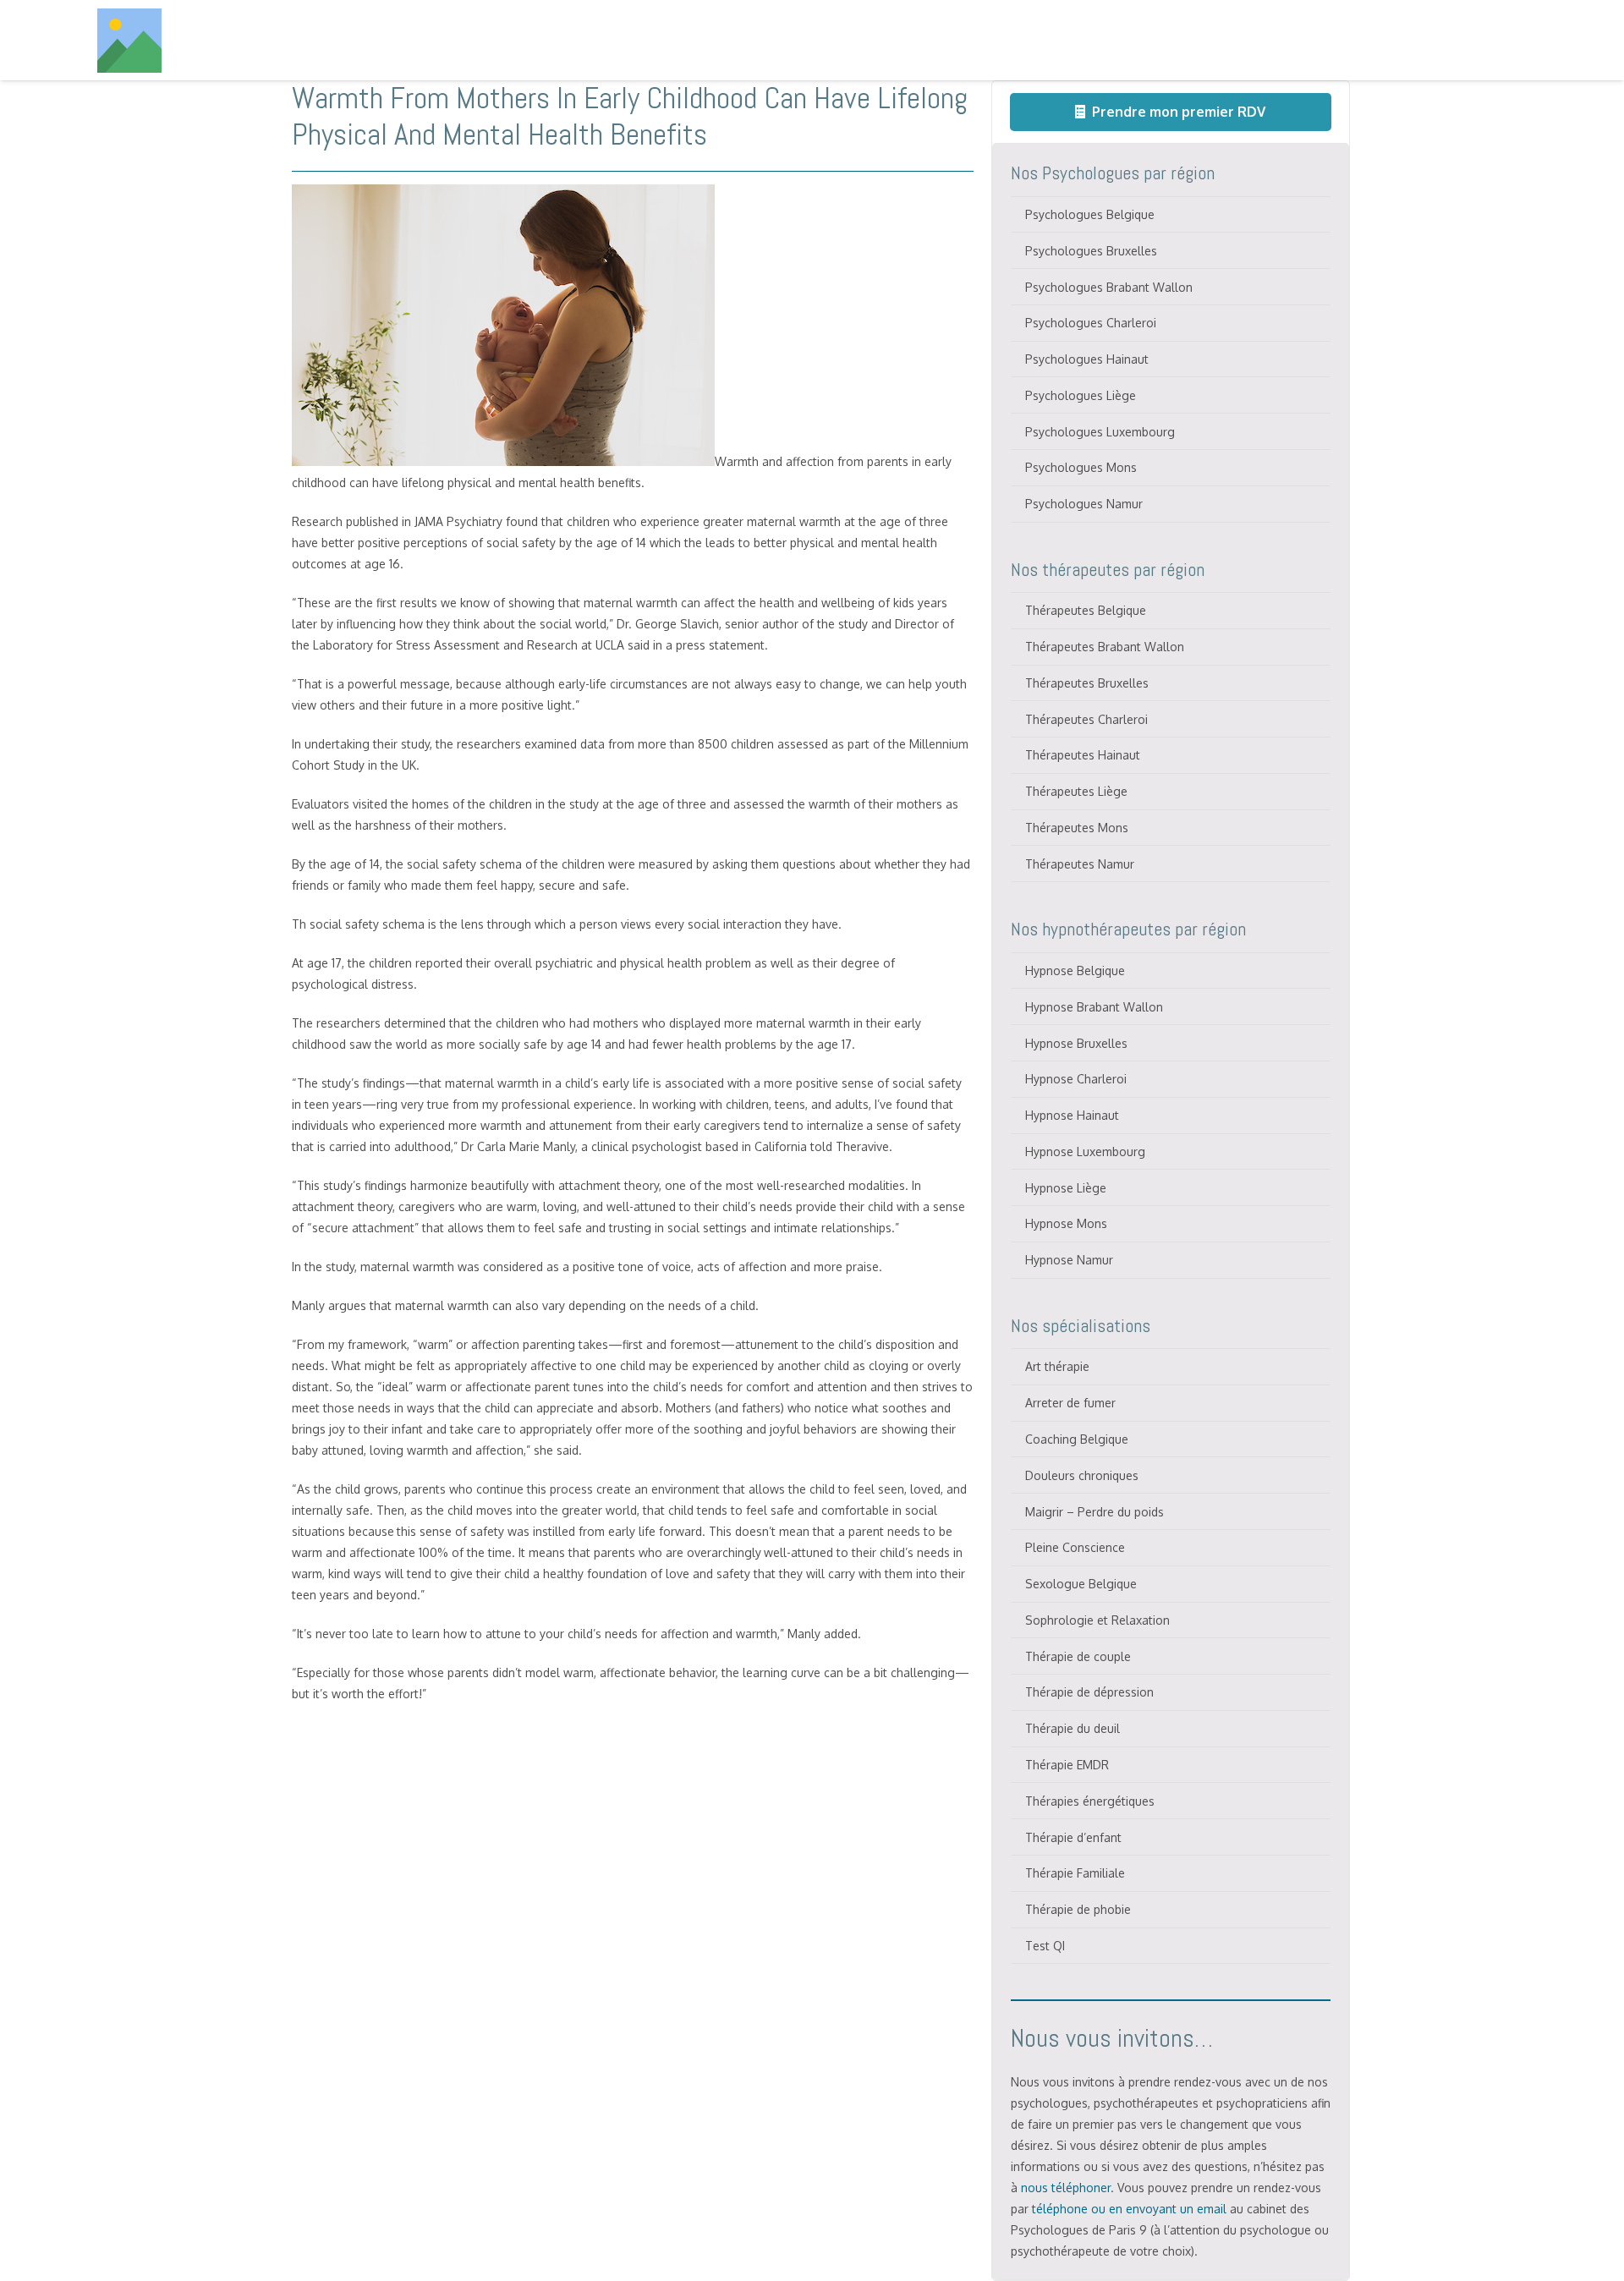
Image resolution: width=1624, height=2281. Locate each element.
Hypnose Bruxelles (1076, 1043)
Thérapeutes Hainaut (1083, 755)
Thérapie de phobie (1078, 1909)
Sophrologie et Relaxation (1097, 1620)
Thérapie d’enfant (1073, 1837)
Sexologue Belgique (1081, 1584)
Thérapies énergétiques (1090, 1801)
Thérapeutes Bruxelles (1087, 683)
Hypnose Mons (1066, 1223)
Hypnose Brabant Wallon (1094, 1007)
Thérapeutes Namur (1080, 864)
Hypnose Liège (1066, 1188)
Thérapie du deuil (1073, 1728)
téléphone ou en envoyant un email (1129, 2209)
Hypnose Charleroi (1076, 1079)
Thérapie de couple (1078, 1656)
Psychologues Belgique (1090, 214)
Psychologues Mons (1081, 467)
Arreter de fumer (1070, 1403)
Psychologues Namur (1084, 504)
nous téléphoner (1066, 2188)
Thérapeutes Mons (1077, 828)
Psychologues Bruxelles (1091, 251)
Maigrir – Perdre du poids (1095, 1512)
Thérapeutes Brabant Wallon (1105, 647)
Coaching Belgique (1077, 1439)
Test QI (1045, 1946)
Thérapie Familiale (1075, 1873)
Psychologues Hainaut (1087, 359)
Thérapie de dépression (1089, 1692)
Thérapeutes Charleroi (1086, 719)
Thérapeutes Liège (1076, 791)
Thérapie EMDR (1067, 1765)
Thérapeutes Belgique (1086, 610)
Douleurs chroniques (1082, 1475)
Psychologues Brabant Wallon (1109, 287)
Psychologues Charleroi (1091, 323)
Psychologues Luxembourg (1100, 432)
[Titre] (129, 41)
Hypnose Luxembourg (1085, 1151)
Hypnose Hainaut (1072, 1115)
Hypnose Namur (1069, 1260)
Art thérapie (1057, 1366)
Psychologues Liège (1081, 395)
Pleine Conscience (1075, 1547)
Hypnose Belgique (1075, 971)
